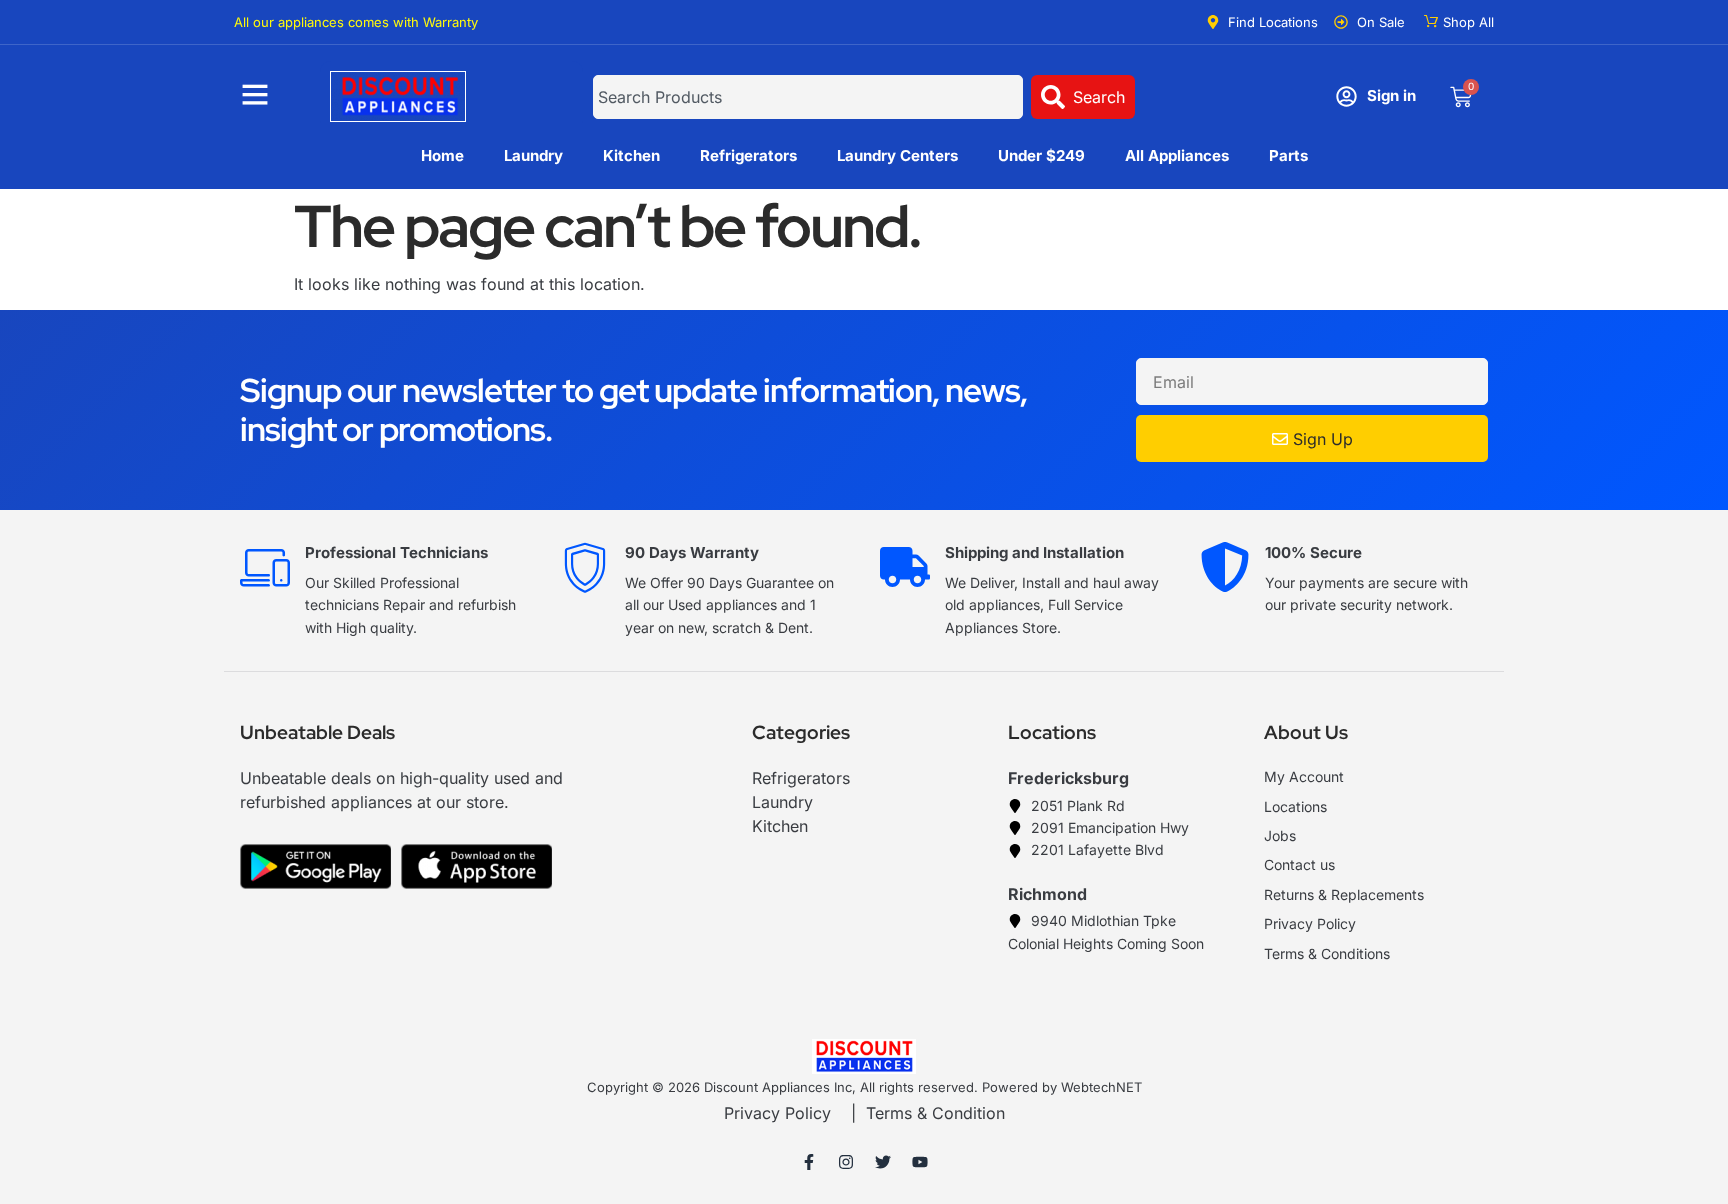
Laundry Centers (897, 155)
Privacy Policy (777, 1113)
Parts (1288, 155)
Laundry (533, 155)
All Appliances (1177, 155)
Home (442, 155)
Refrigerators (748, 155)
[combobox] (807, 97)
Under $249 (1041, 155)
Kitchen (631, 155)
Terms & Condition (935, 1113)
